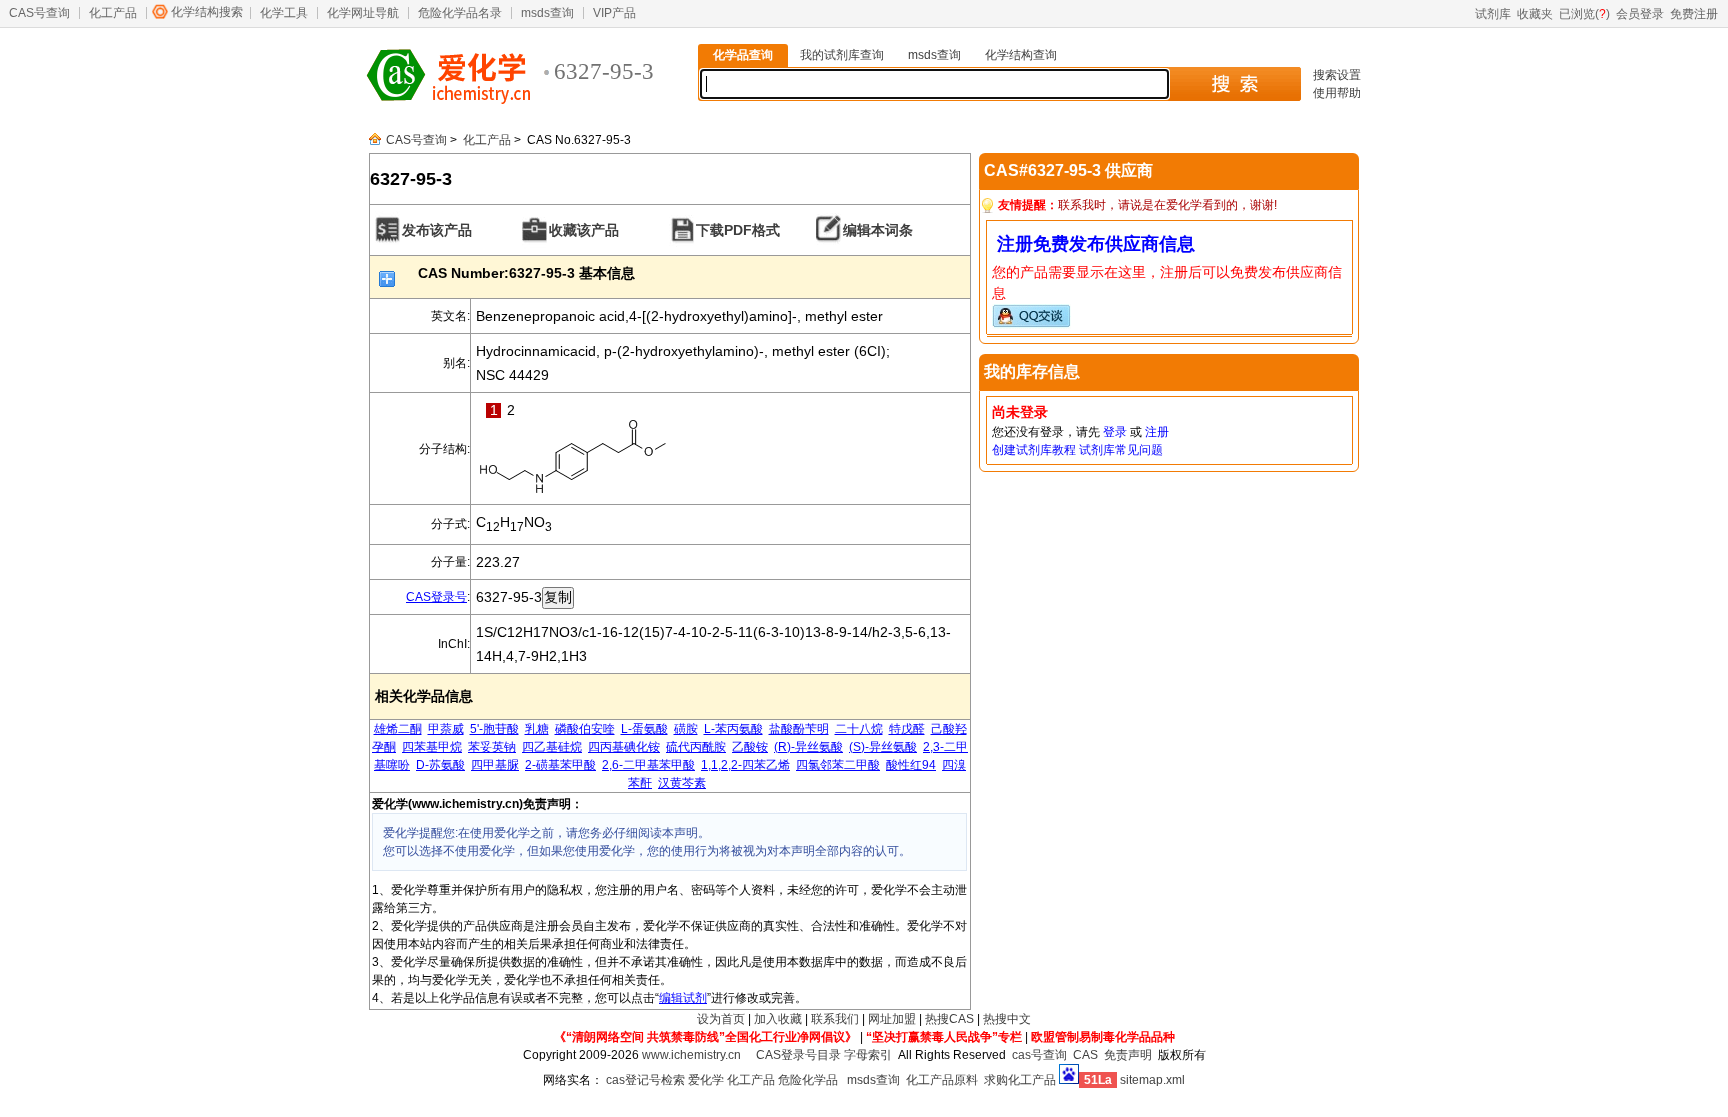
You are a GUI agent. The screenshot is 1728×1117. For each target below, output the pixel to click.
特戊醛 (907, 729)
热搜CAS (949, 1019)
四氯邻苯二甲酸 (838, 765)
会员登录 (1640, 14)
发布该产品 (437, 230)
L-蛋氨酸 (644, 729)
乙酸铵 (750, 747)
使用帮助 (1337, 93)
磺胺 (686, 729)
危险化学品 (808, 1080)
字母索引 (868, 1055)
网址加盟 (892, 1019)
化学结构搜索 (207, 12)
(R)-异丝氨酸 (808, 747)
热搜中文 (1007, 1019)
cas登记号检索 (645, 1080)
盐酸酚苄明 (799, 729)
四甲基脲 (495, 765)
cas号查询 (1039, 1055)
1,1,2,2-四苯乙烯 (745, 765)
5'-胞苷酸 (494, 729)
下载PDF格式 (738, 230)
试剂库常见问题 (1121, 450)
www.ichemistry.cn (691, 1055)
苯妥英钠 (492, 747)
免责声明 (1128, 1055)
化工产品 (113, 13)
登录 (1115, 432)
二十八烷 (859, 729)
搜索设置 (1337, 75)
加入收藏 (778, 1019)
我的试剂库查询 (842, 55)
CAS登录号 (436, 597)
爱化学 (706, 1080)
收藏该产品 (584, 230)
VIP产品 (614, 13)
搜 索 (1234, 84)
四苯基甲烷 (432, 747)
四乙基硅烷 (552, 747)
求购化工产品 (1020, 1080)
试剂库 (1493, 14)
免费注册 (1694, 14)
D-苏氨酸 (440, 765)
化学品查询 (743, 55)
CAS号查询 (39, 13)
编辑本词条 (878, 230)
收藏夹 (1535, 14)
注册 (1157, 432)
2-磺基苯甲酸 (560, 765)
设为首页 (721, 1019)
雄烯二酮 (398, 729)
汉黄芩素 (682, 783)
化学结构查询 (1021, 55)
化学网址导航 (363, 13)
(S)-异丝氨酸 (883, 747)
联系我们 (835, 1019)
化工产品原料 (942, 1080)
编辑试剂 (683, 998)
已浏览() (1584, 14)
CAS (1085, 1055)
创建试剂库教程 (1034, 450)
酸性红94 (911, 765)
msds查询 (547, 13)
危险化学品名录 (460, 13)
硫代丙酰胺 (696, 747)
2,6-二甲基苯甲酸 (648, 765)
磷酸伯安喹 (585, 729)
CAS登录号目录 (798, 1055)
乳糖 (537, 729)
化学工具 (284, 13)
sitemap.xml (1152, 1080)
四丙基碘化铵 (624, 747)
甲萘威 (446, 729)
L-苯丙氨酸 (733, 729)
